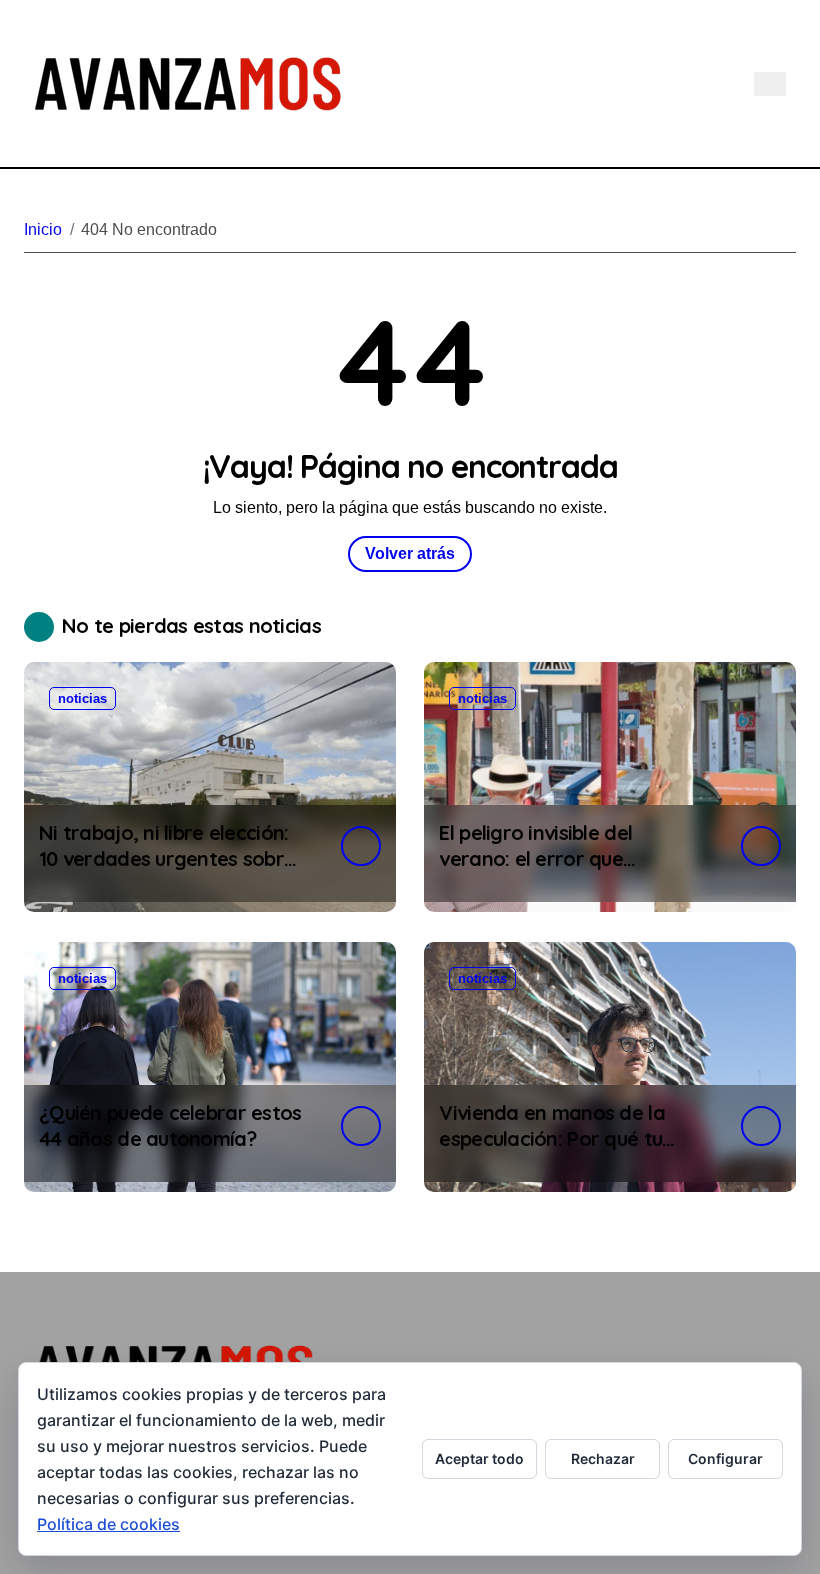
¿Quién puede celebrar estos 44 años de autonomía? (170, 1125)
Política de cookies (108, 1524)
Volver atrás (410, 553)
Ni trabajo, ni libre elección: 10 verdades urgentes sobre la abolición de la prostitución (167, 871)
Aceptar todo (479, 1458)
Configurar (725, 1458)
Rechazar (603, 1458)
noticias (82, 698)
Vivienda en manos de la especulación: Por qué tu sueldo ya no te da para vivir (570, 1138)
